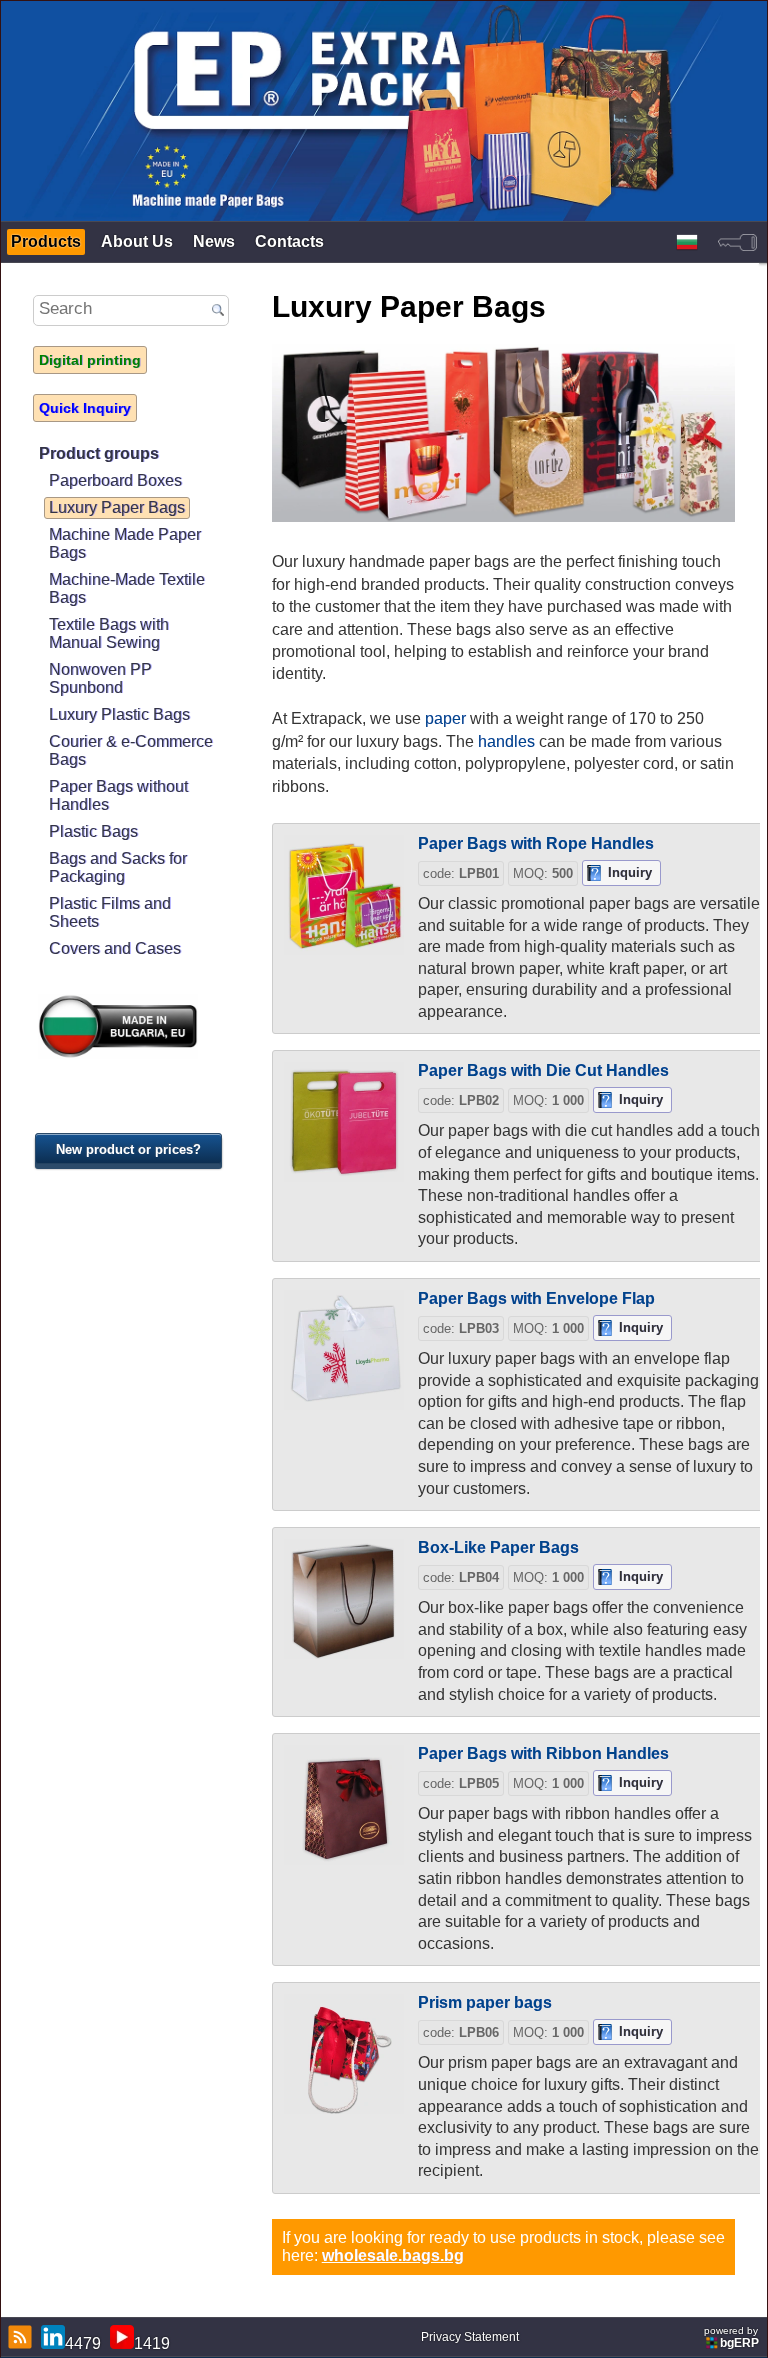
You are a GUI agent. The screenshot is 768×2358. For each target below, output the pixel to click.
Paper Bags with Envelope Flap (536, 1298)
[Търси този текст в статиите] (217, 311)
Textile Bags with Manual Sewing (109, 633)
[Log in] (737, 242)
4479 (83, 2343)
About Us (137, 241)
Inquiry (630, 872)
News (214, 241)
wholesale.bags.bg (393, 2255)
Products (46, 241)
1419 (152, 2343)
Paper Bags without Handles (118, 795)
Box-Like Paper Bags (498, 1547)
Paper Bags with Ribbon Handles (543, 1753)
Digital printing (90, 360)
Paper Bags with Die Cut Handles (543, 1070)
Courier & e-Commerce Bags (131, 750)
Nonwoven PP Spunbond (100, 678)
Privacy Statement (470, 2337)
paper (445, 718)
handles (506, 741)
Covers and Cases (115, 948)
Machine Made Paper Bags (125, 543)
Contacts (289, 241)
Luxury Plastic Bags (119, 714)
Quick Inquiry (85, 408)
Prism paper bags (485, 2002)
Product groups (99, 453)
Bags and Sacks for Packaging (118, 867)
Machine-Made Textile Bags (127, 588)
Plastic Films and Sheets (110, 912)
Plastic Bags (93, 831)
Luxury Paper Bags (117, 507)
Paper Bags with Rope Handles (536, 843)
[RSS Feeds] (17, 2337)
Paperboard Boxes (115, 480)
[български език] (687, 242)
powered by (731, 2337)
